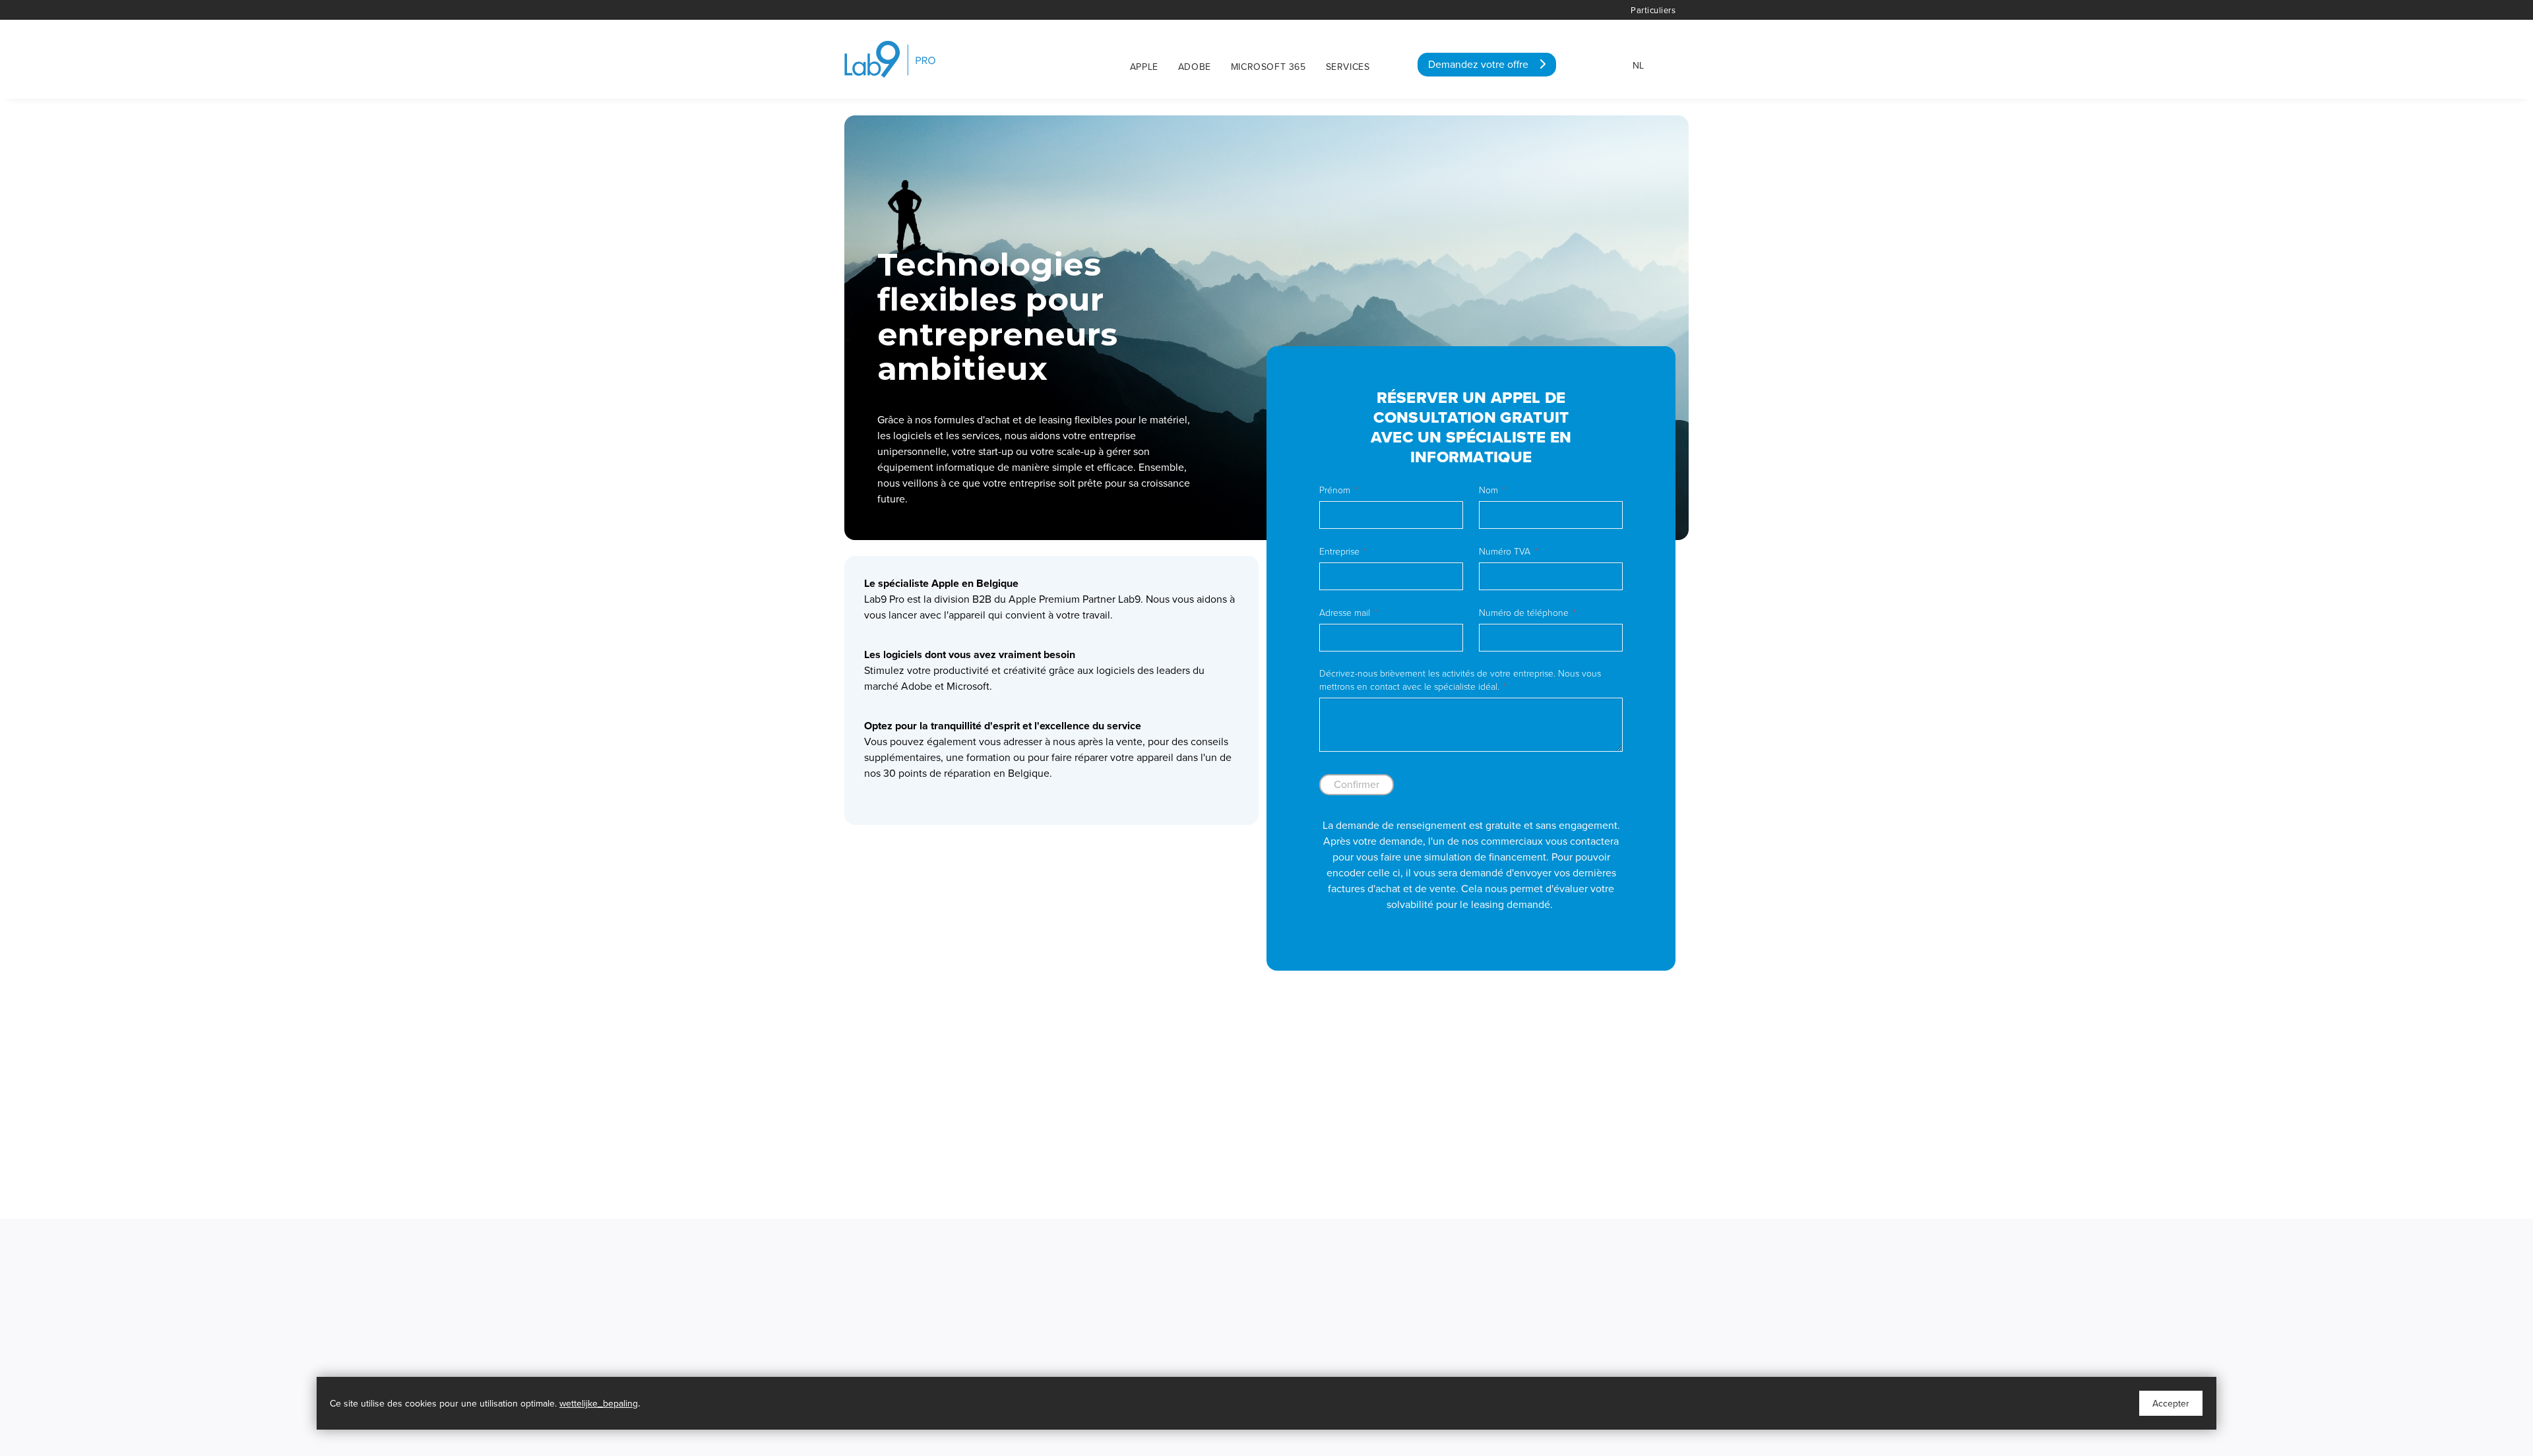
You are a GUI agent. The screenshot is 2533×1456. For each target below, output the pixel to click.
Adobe (1195, 67)
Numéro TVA (1505, 552)
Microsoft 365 (1268, 67)
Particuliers (1653, 11)
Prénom (1335, 490)
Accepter (2171, 1404)
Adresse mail (1345, 613)
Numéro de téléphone (1524, 613)
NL (1638, 66)
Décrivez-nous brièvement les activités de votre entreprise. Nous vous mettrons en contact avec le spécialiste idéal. (1460, 680)
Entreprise (1339, 552)
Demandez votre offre (1484, 65)
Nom (1488, 490)
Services (1348, 67)
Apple (1144, 67)
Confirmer (1357, 785)
